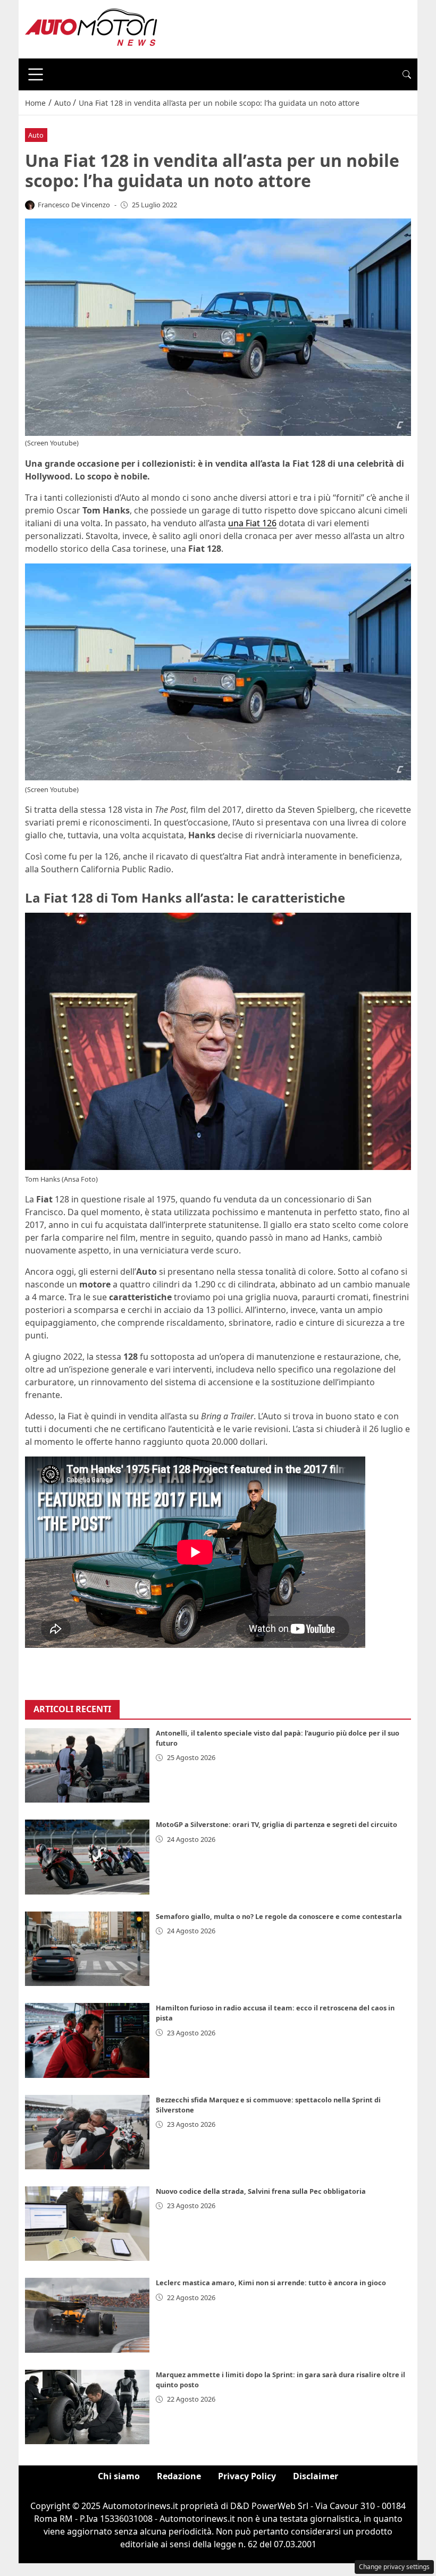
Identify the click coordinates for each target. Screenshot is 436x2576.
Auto (36, 135)
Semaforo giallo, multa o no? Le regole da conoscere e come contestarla (279, 1916)
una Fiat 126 (252, 523)
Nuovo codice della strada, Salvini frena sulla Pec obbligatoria (261, 2191)
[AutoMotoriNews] (91, 28)
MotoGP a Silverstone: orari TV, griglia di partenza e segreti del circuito (276, 1824)
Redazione (179, 2476)
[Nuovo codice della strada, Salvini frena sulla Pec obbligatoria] (87, 2224)
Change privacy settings (394, 2567)
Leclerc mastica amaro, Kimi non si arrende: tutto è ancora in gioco (271, 2283)
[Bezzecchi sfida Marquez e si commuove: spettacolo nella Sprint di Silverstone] (87, 2132)
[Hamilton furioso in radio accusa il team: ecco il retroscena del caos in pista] (87, 2040)
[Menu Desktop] (36, 74)
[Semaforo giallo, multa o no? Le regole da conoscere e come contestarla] (87, 1949)
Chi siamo (119, 2476)
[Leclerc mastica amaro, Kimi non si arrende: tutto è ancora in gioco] (87, 2315)
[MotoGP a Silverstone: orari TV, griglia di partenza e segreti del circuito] (87, 1857)
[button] (407, 74)
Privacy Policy (247, 2476)
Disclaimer (316, 2476)
